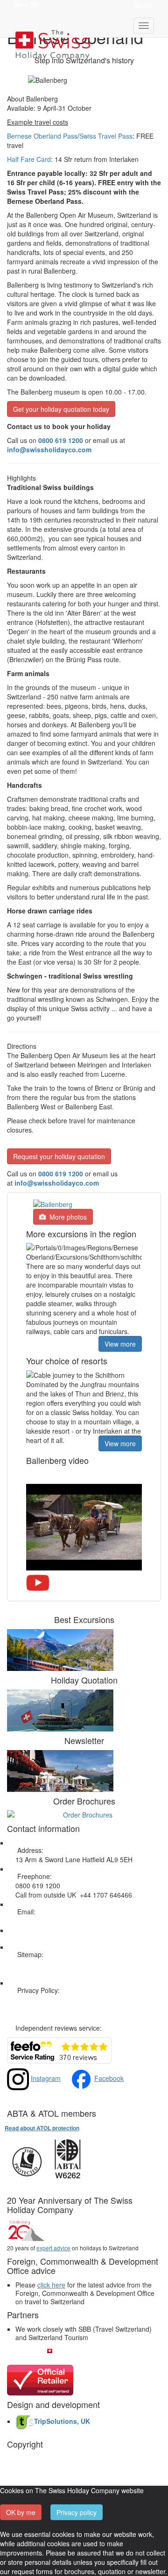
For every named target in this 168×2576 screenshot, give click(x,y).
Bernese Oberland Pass (42, 136)
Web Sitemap (35, 1964)
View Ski (26, 5)
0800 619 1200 (61, 1174)
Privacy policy (77, 2512)
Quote (143, 5)
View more (120, 1344)
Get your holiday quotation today (61, 409)
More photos (66, 1217)
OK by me (21, 2512)
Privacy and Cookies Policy (55, 1999)
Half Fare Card (29, 159)
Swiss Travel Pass (106, 136)
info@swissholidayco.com (57, 1183)
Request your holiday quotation (59, 1156)
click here (51, 2285)
